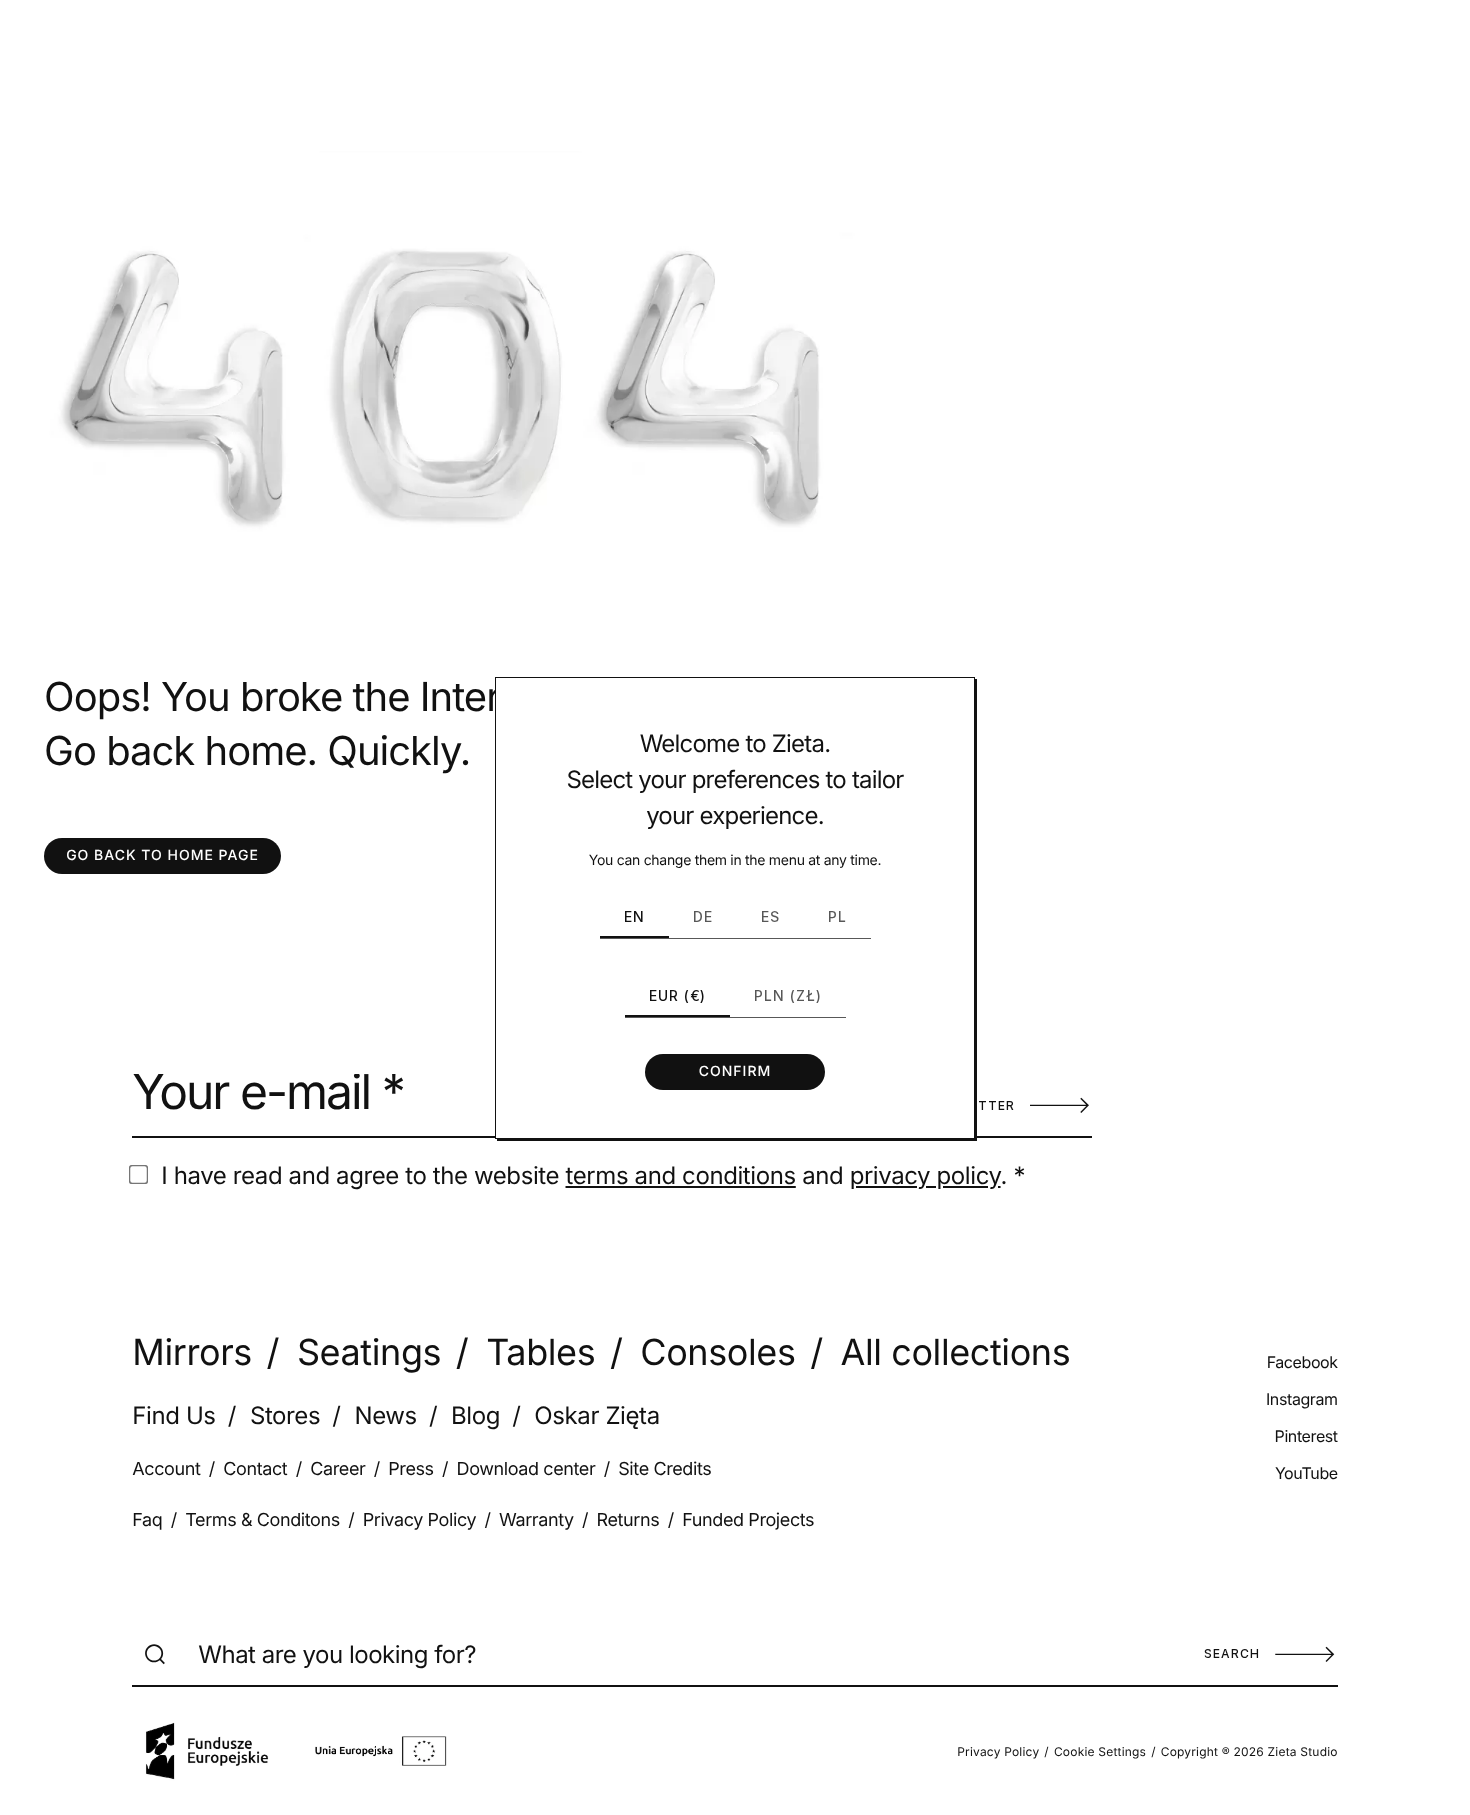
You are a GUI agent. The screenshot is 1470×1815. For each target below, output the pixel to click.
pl (837, 916)
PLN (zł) (788, 995)
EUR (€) (677, 995)
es (770, 916)
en (634, 916)
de (703, 916)
